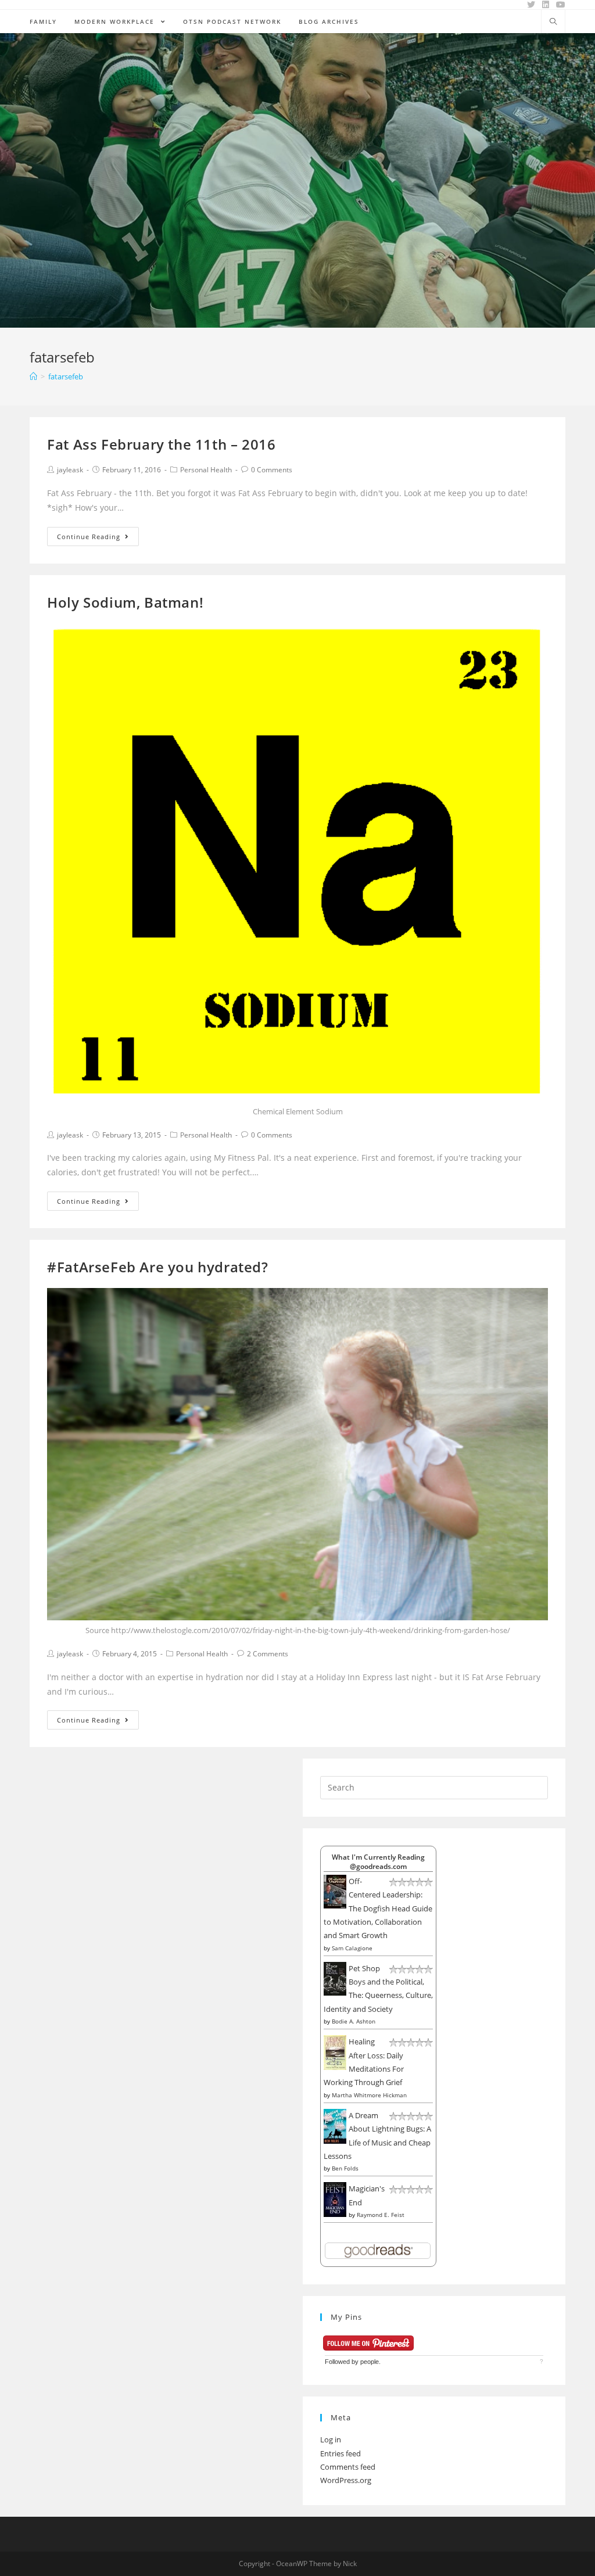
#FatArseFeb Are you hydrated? (157, 1267)
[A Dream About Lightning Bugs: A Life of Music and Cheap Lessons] (335, 2125)
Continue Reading (89, 537)
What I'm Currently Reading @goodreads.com (378, 1861)
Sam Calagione (352, 1948)
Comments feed (348, 2467)
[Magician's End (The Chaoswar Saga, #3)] (335, 2199)
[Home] (33, 376)
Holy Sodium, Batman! (125, 602)
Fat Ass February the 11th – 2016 (161, 444)
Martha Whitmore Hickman (369, 2095)
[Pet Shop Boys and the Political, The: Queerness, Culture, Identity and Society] (335, 1978)
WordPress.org (346, 2480)
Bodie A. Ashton (354, 2021)
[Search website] (553, 22)
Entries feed (340, 2453)
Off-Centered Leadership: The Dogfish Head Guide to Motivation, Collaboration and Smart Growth (378, 1908)
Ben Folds (345, 2168)
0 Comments (272, 470)
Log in (331, 2439)
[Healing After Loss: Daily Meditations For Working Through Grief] (335, 2052)
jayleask (70, 470)
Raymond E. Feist (381, 2215)
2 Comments (268, 1654)
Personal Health (206, 470)
